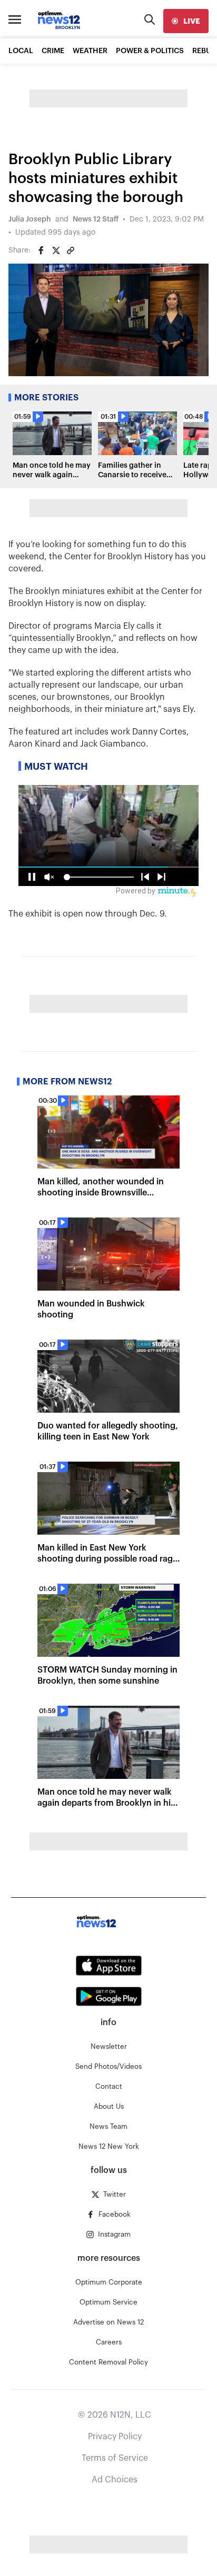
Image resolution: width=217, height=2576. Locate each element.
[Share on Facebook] (41, 250)
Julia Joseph (30, 219)
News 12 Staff (96, 219)
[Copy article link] (71, 250)
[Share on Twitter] (56, 250)
